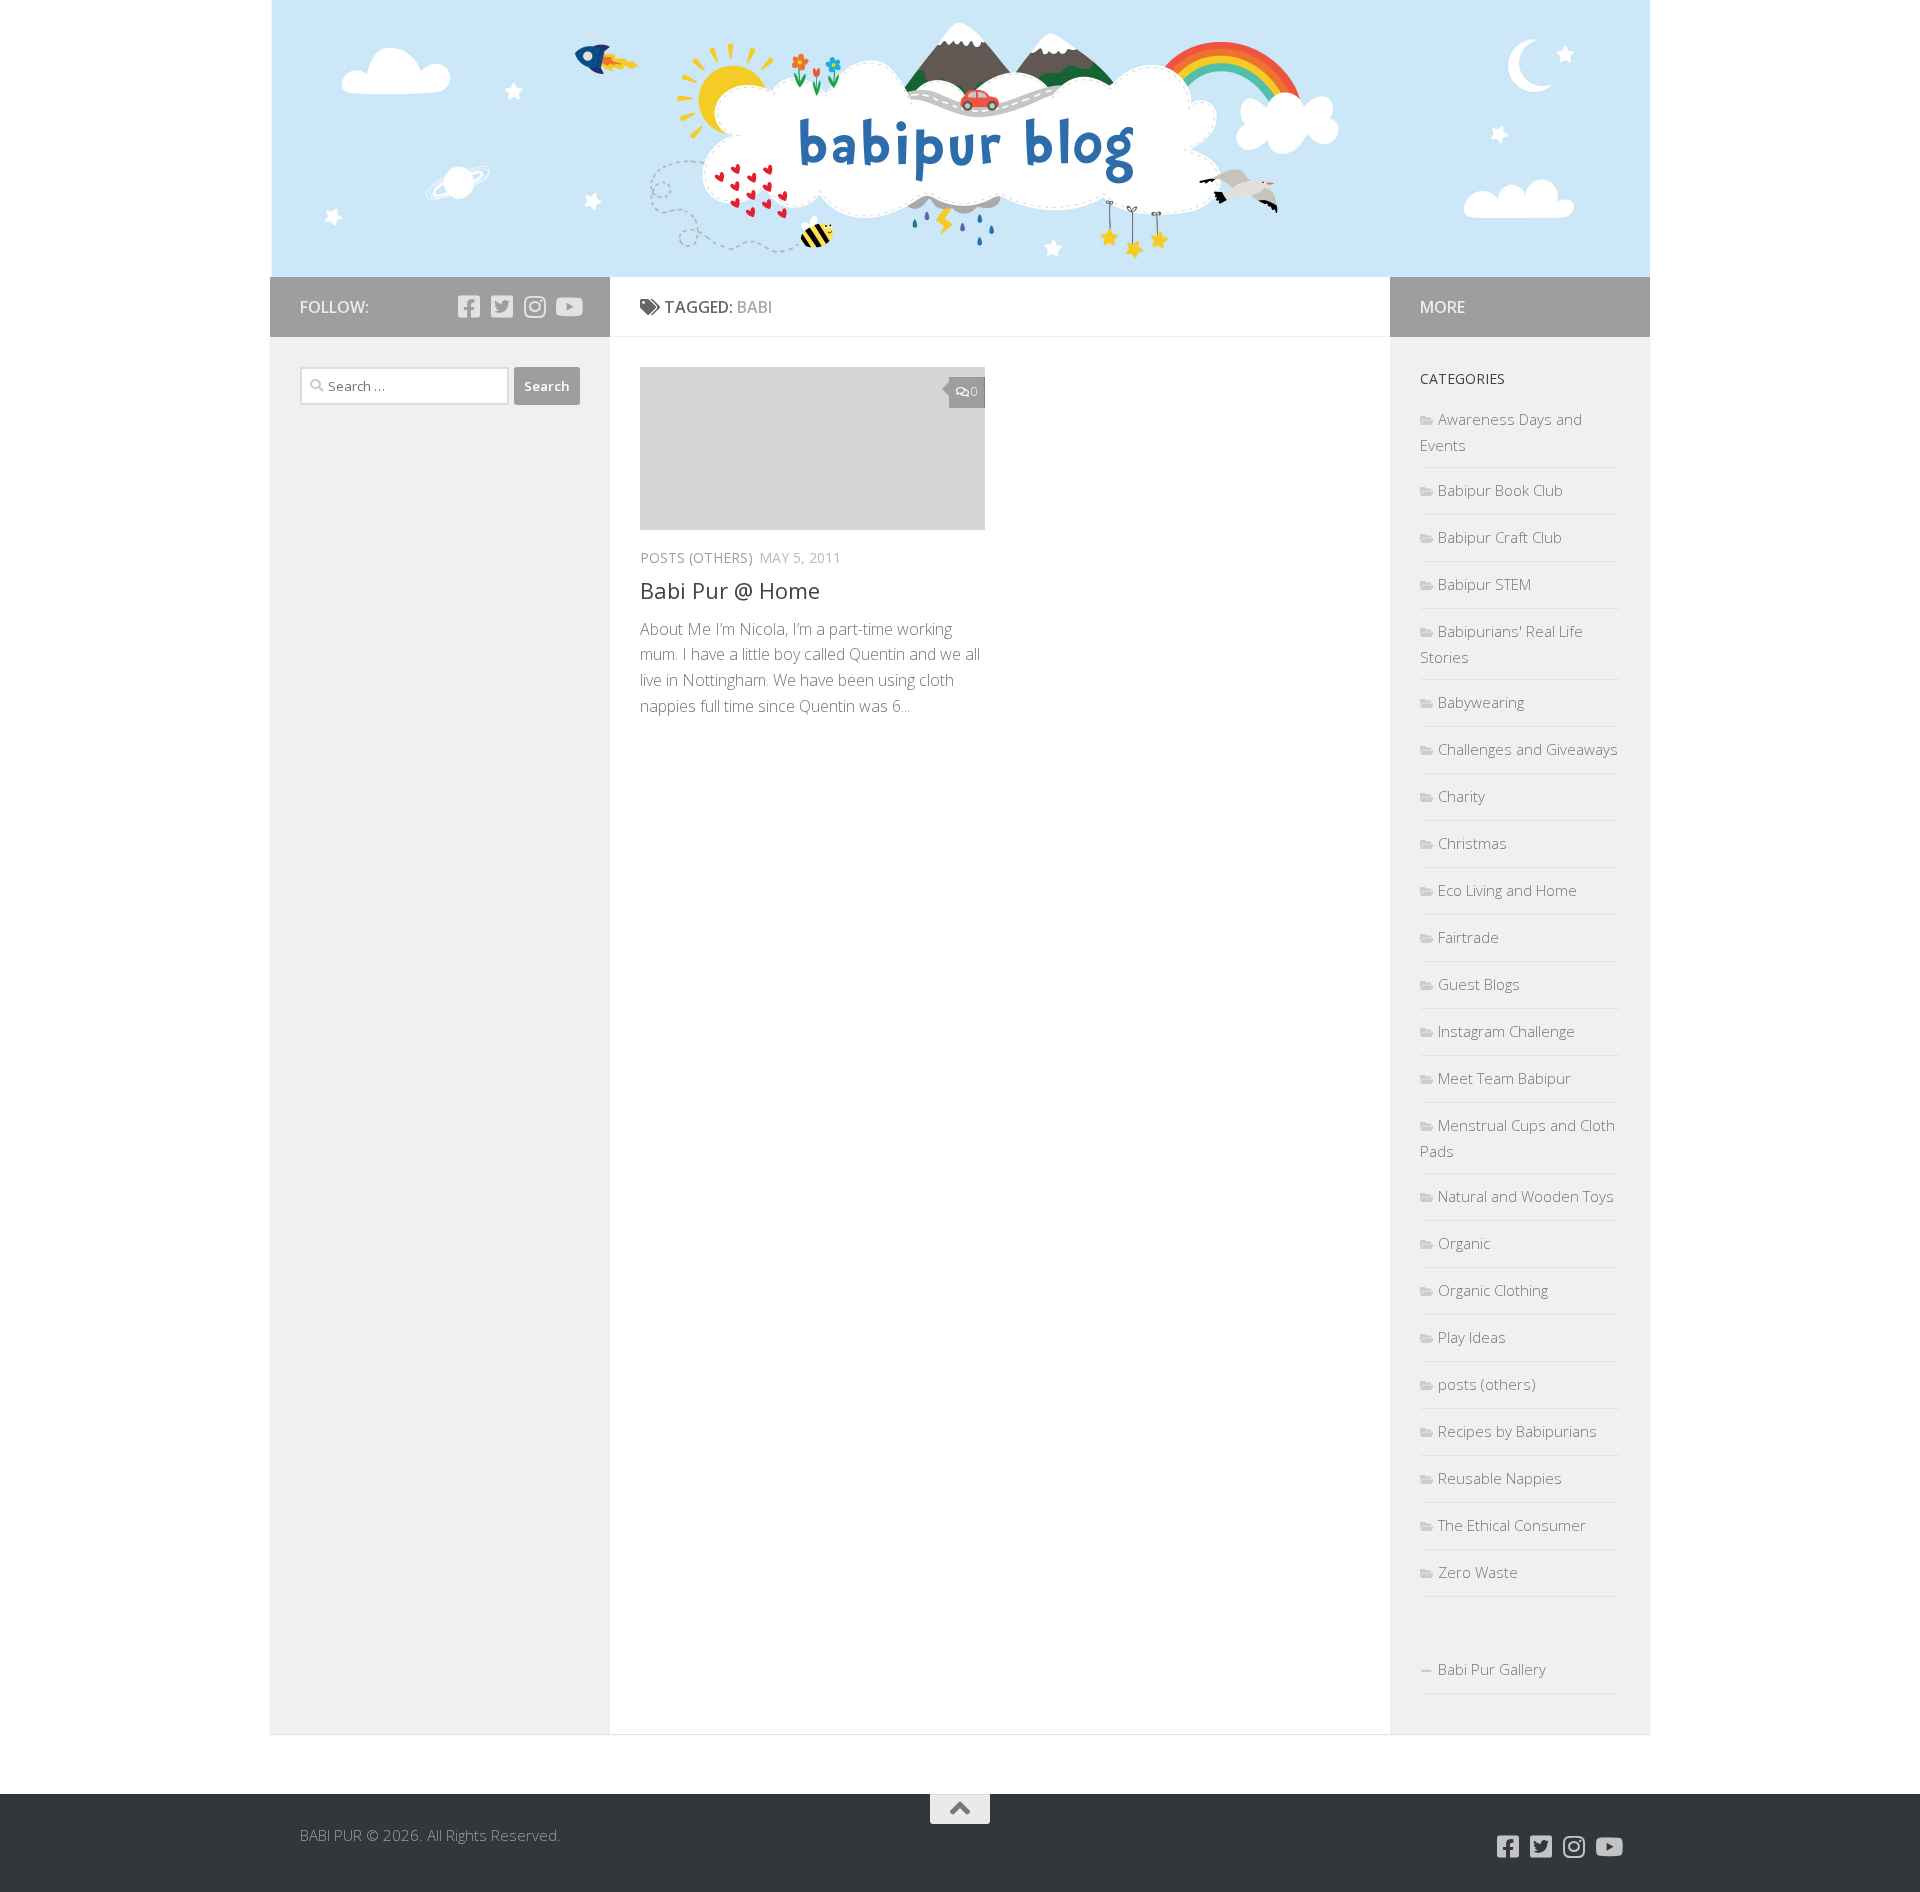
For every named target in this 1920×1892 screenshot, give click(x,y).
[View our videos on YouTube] (567, 306)
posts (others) (696, 557)
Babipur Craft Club (1500, 537)
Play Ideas (1472, 1337)
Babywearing (1481, 702)
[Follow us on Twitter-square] (501, 306)
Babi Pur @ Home (730, 590)
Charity (1461, 796)
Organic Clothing (1493, 1290)
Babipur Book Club (1500, 490)
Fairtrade (1468, 937)
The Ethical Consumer (1512, 1525)
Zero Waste (1478, 1572)
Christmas (1472, 843)
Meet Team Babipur (1504, 1078)
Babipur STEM (1484, 584)
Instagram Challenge (1506, 1031)
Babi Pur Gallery (1492, 1669)
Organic (1464, 1243)
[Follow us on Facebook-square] (468, 306)
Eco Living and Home (1507, 890)
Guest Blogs (1479, 984)
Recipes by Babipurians (1517, 1431)
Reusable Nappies (1500, 1478)
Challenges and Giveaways (1528, 749)
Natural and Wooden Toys (1526, 1196)
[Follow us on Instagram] (534, 306)
